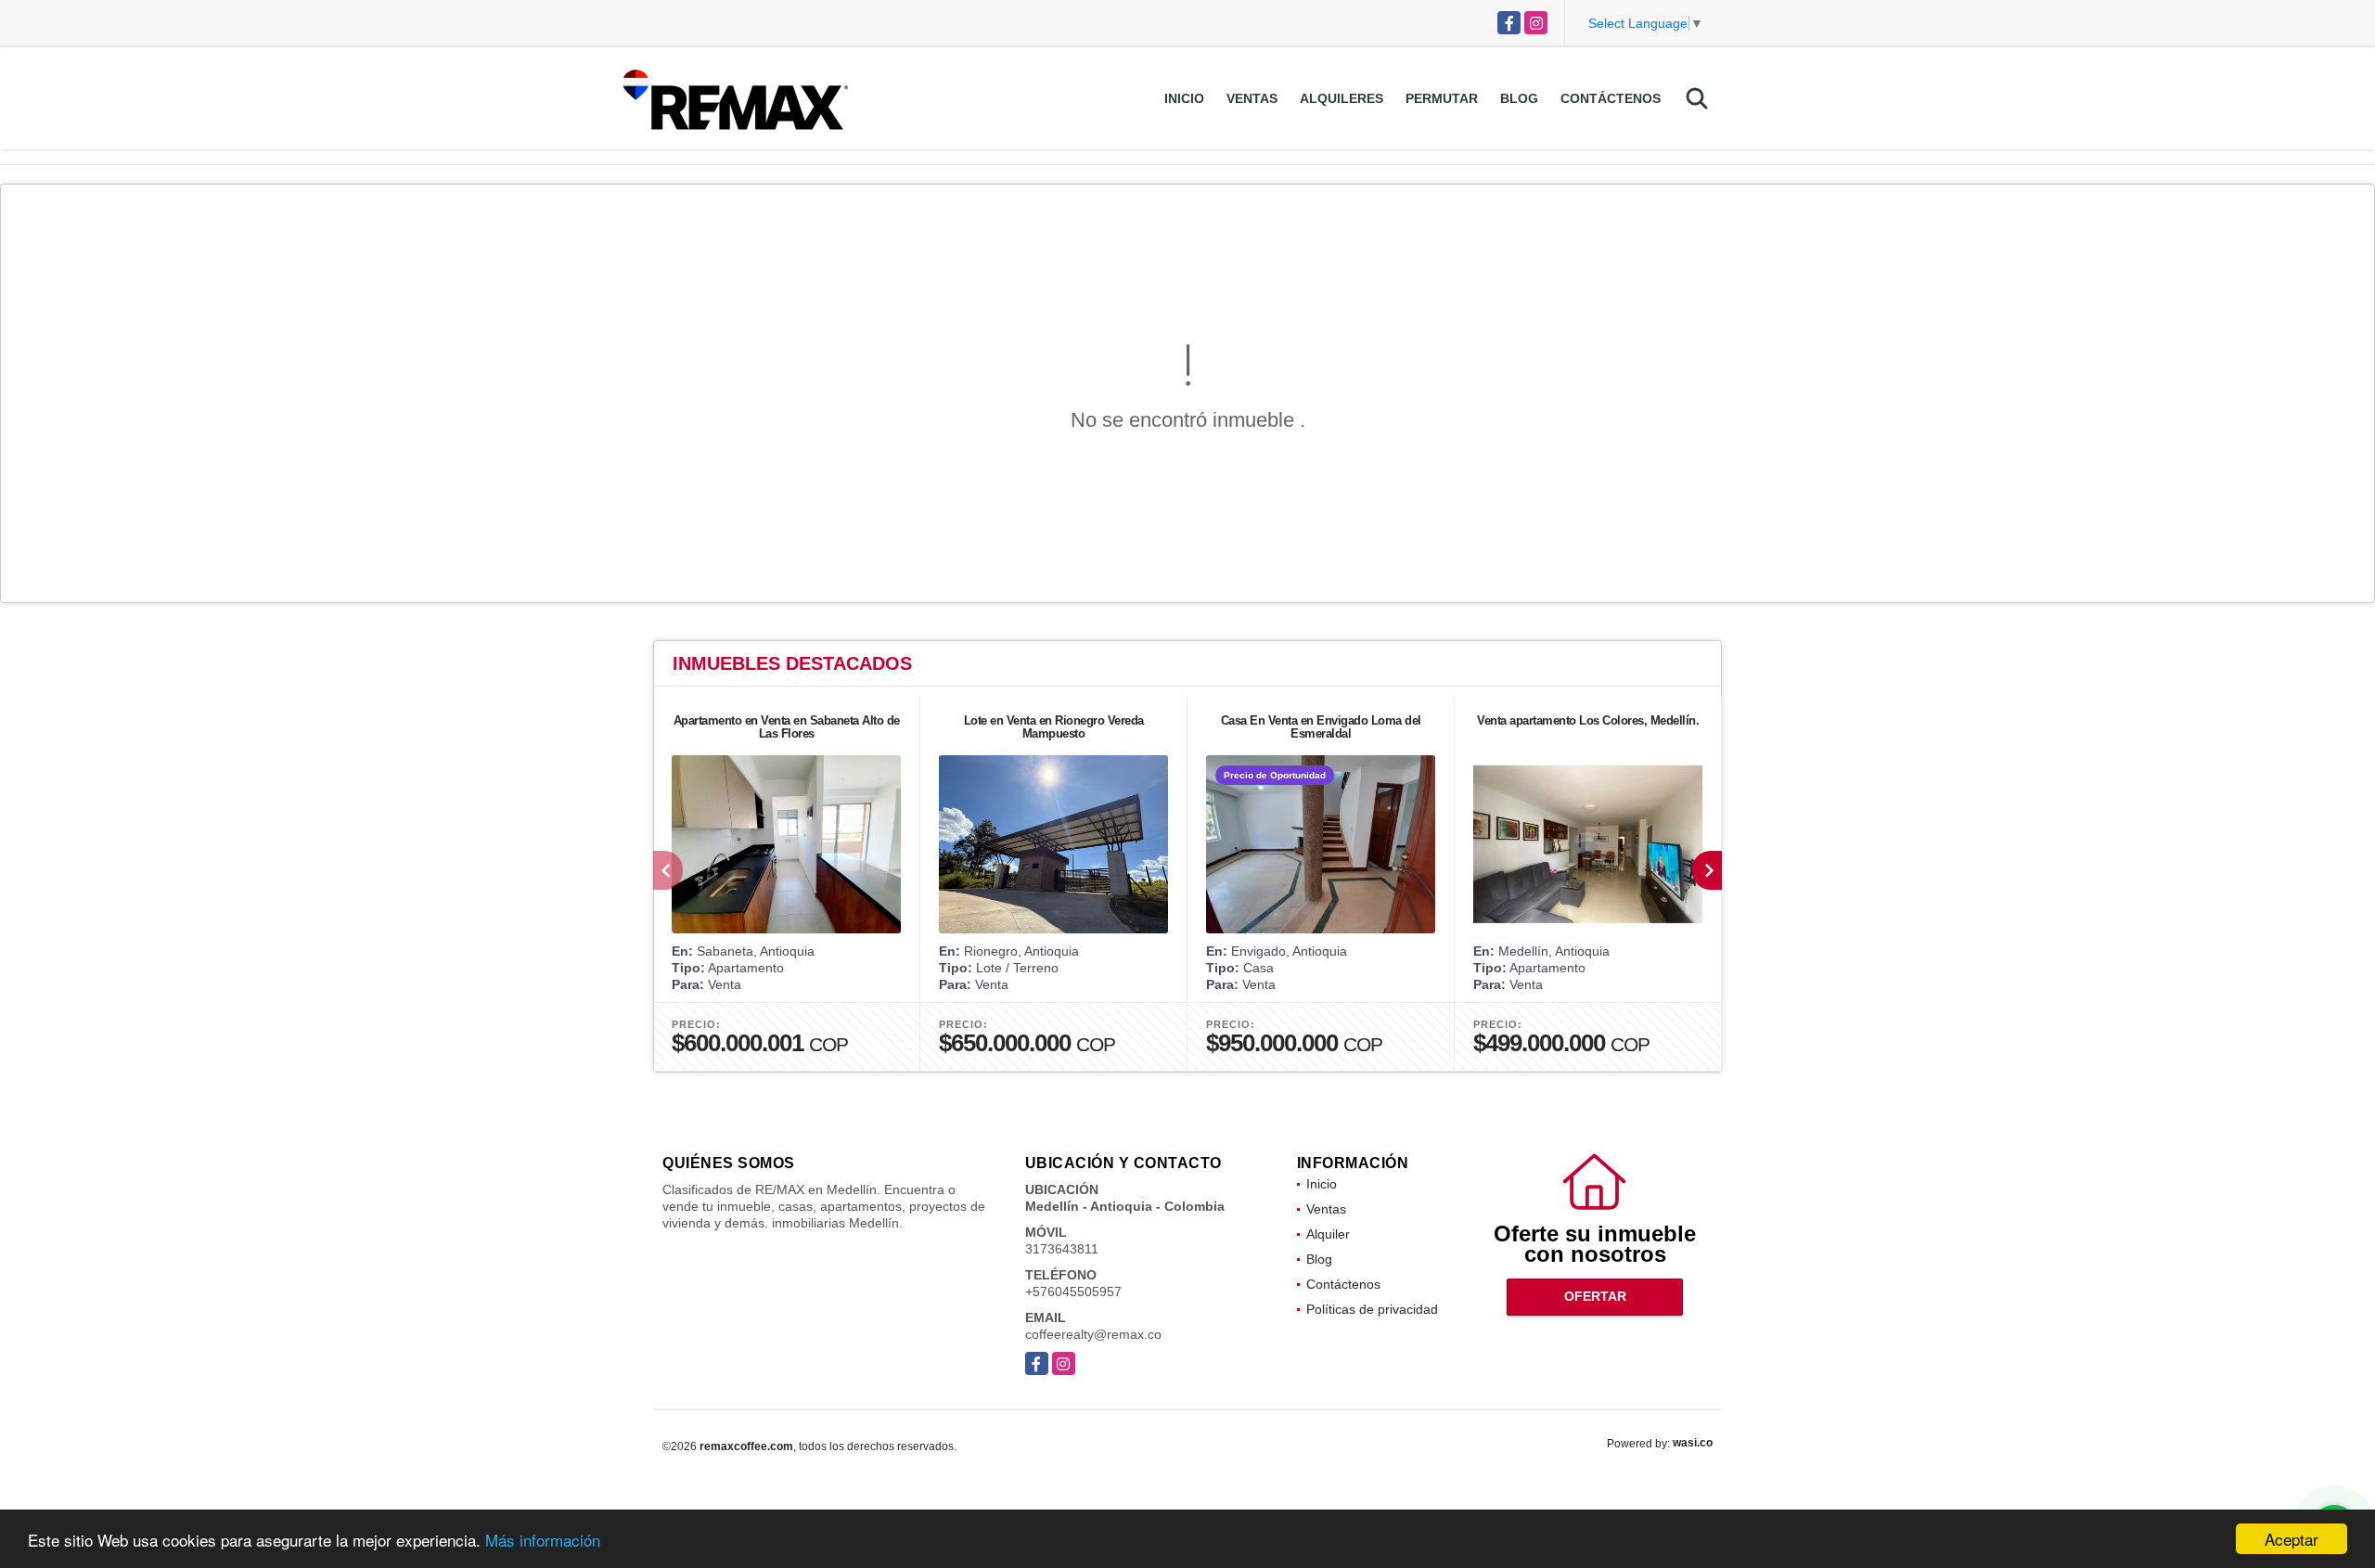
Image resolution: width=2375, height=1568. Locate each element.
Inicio (1184, 98)
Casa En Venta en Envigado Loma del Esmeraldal (1321, 727)
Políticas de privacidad (1372, 1309)
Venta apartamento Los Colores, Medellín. (1588, 720)
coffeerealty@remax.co (1093, 1334)
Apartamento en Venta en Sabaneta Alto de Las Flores (787, 727)
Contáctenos (1611, 98)
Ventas (1252, 98)
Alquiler (1328, 1234)
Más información (543, 1540)
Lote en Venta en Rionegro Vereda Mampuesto (1054, 727)
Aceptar (2292, 1539)
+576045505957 (1073, 1292)
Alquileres (1342, 98)
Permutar (1442, 98)
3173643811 (1062, 1249)
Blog (1519, 98)
